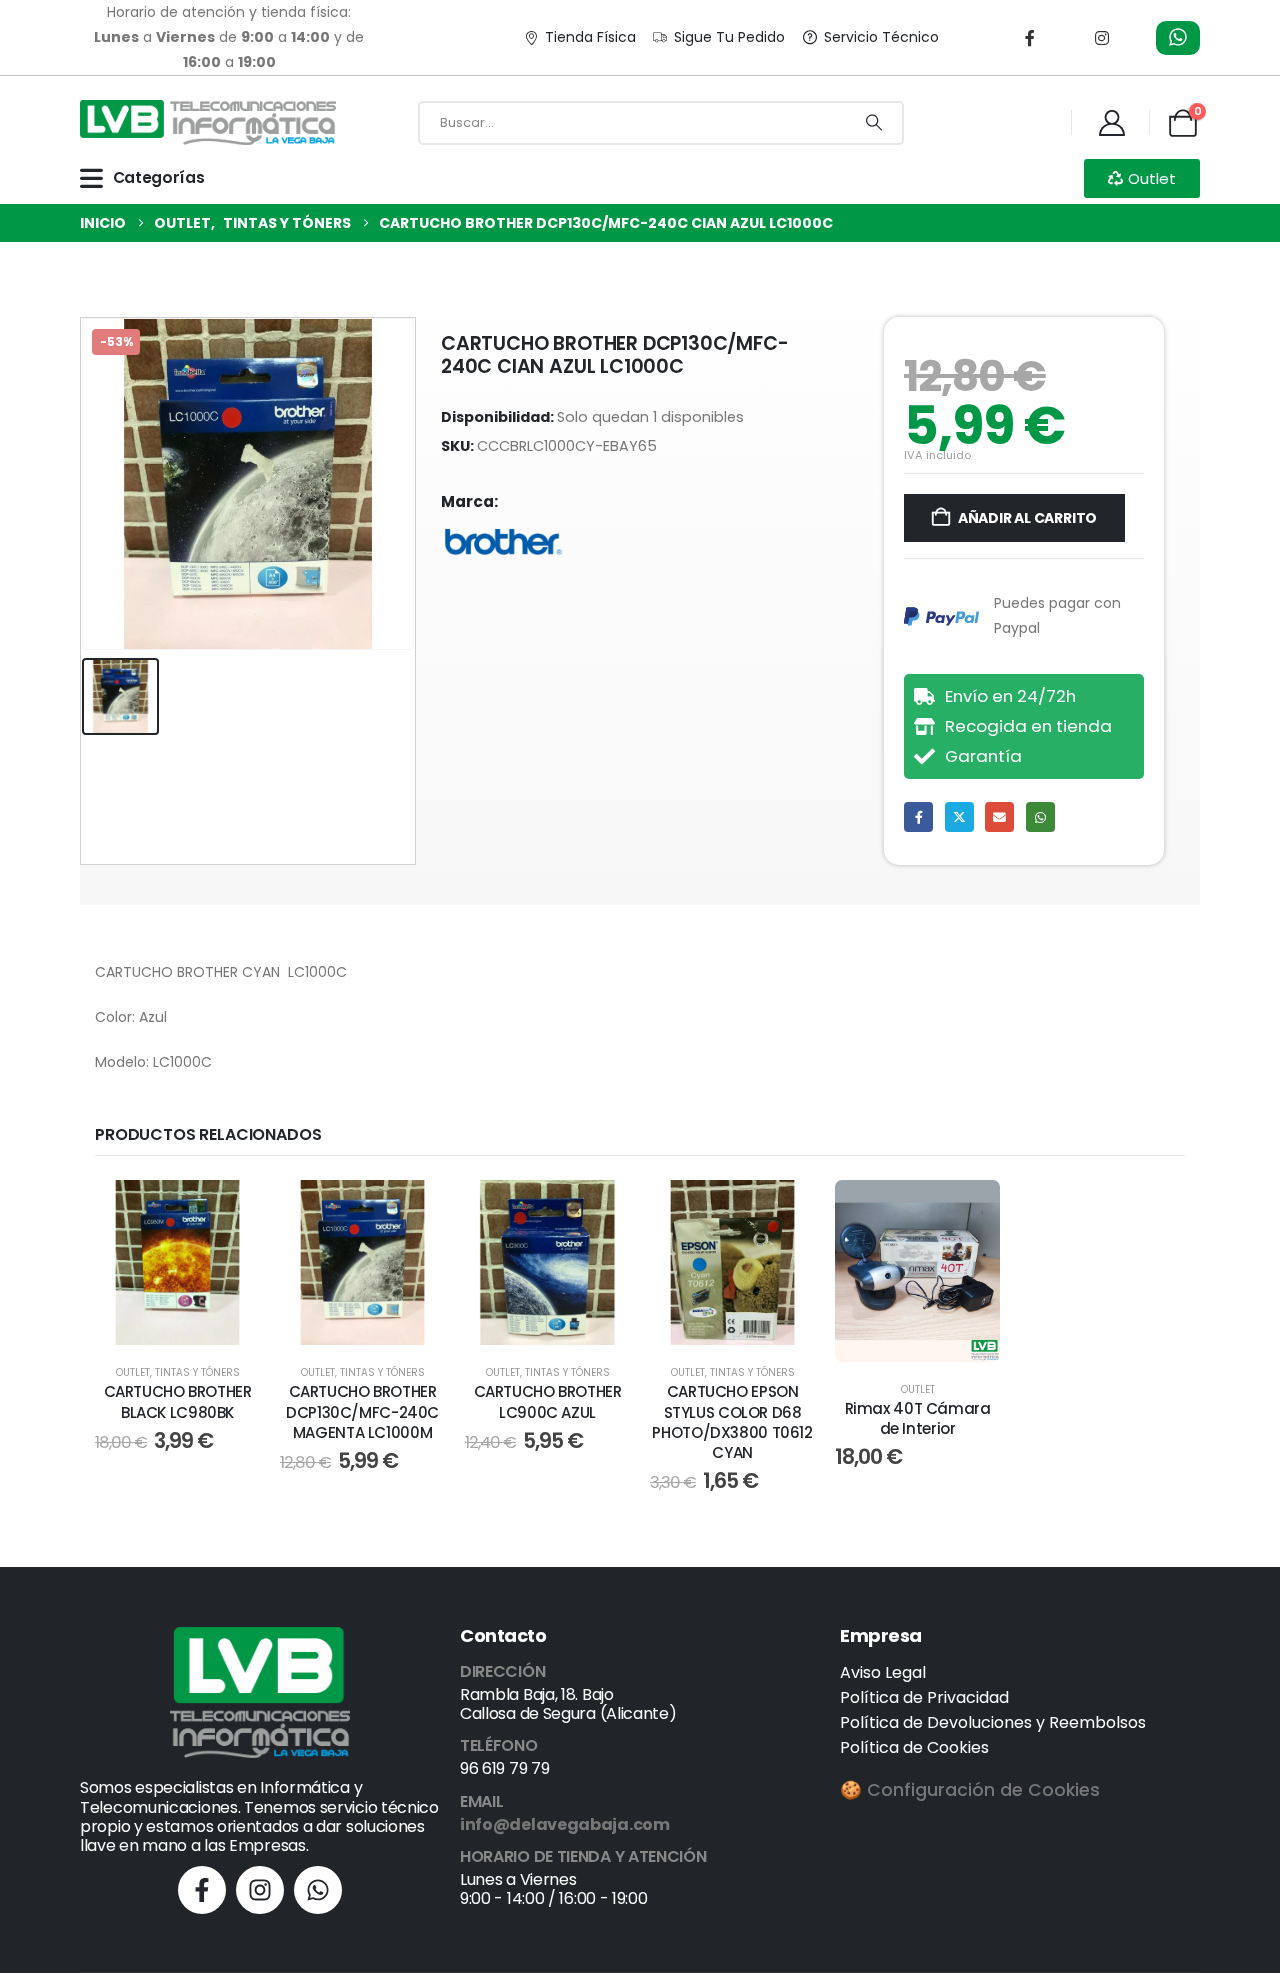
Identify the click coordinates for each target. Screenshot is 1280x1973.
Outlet (133, 1372)
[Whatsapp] (318, 1890)
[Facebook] (1030, 38)
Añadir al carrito (1027, 518)
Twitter (959, 816)
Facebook (918, 816)
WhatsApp (1040, 816)
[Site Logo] (208, 122)
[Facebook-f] (202, 1890)
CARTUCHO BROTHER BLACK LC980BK (178, 1401)
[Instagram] (1102, 38)
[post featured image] (177, 1262)
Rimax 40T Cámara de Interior (918, 1418)
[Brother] (503, 542)
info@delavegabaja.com (565, 1824)
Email (999, 816)
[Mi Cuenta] (1111, 123)
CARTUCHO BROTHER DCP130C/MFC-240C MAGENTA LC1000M (362, 1412)
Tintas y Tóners (197, 1372)
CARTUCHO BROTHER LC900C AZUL (548, 1401)
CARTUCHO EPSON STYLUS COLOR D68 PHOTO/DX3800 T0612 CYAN (732, 1422)
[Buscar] (874, 123)
